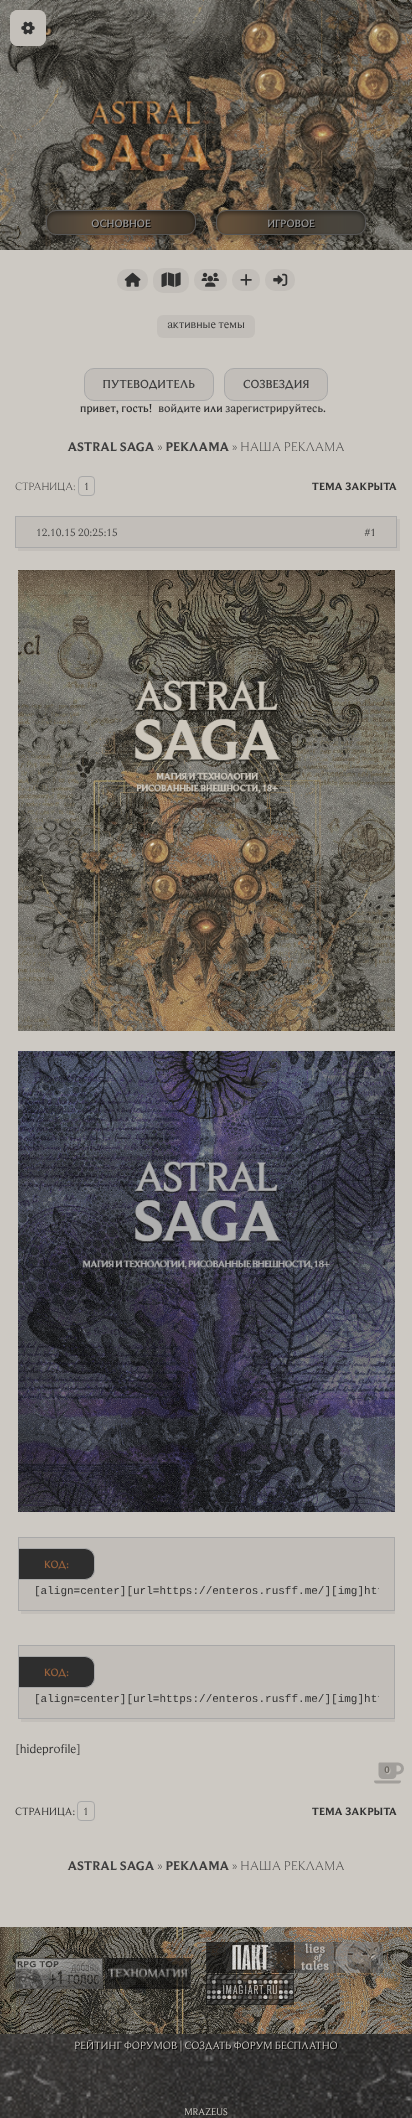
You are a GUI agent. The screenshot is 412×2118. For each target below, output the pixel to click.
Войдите (179, 408)
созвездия (276, 384)
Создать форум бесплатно (261, 2045)
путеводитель (149, 384)
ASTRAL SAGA (110, 447)
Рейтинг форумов (125, 2045)
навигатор (170, 280)
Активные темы (206, 324)
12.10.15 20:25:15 (77, 532)
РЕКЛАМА (197, 447)
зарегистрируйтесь (274, 408)
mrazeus (206, 2111)
